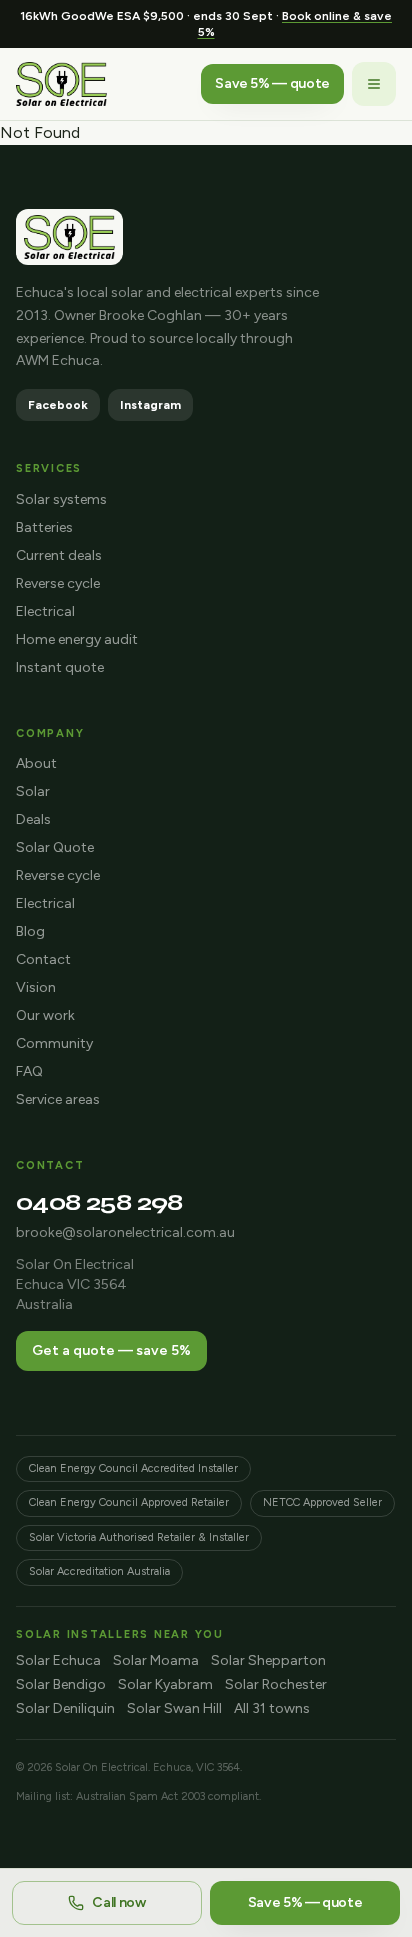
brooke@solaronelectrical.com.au (125, 1232)
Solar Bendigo (61, 1684)
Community (54, 1043)
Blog (30, 931)
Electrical (45, 611)
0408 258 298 (99, 1202)
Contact (43, 959)
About (36, 763)
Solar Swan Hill (174, 1708)
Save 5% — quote (272, 83)
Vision (36, 987)
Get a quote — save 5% (111, 1350)
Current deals (59, 555)
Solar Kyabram (165, 1684)
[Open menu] (374, 84)
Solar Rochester (276, 1684)
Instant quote (60, 667)
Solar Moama (156, 1660)
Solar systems (61, 499)
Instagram (150, 405)
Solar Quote (55, 847)
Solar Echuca (58, 1660)
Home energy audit (77, 639)
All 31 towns (272, 1708)
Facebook (58, 405)
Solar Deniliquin (65, 1708)
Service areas (58, 1099)
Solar (33, 791)
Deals (33, 819)
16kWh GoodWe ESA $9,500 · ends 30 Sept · (206, 24)
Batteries (44, 527)
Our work (45, 1015)
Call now (118, 1902)
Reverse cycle (58, 583)
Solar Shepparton (268, 1660)
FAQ (29, 1071)
